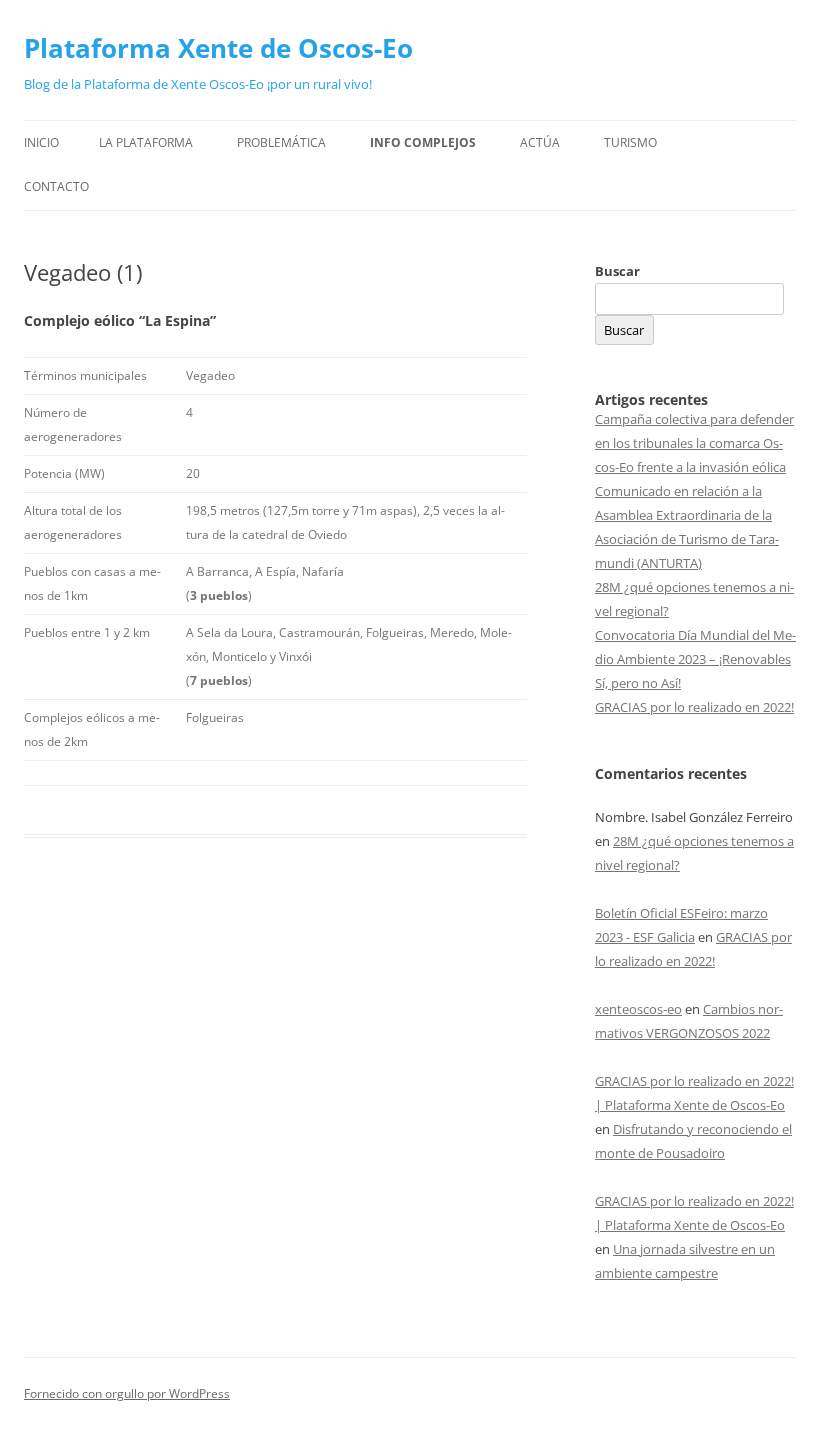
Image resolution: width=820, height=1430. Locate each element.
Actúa (540, 142)
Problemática (281, 142)
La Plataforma (146, 142)
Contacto (56, 186)
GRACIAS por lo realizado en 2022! (694, 707)
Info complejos (423, 142)
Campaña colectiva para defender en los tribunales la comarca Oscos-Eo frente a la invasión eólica (694, 443)
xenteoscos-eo (638, 1009)
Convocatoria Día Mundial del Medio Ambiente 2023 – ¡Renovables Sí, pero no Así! (695, 659)
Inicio (41, 142)
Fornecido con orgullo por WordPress (127, 1393)
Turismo (630, 142)
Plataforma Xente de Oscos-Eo (218, 48)
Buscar (617, 271)
